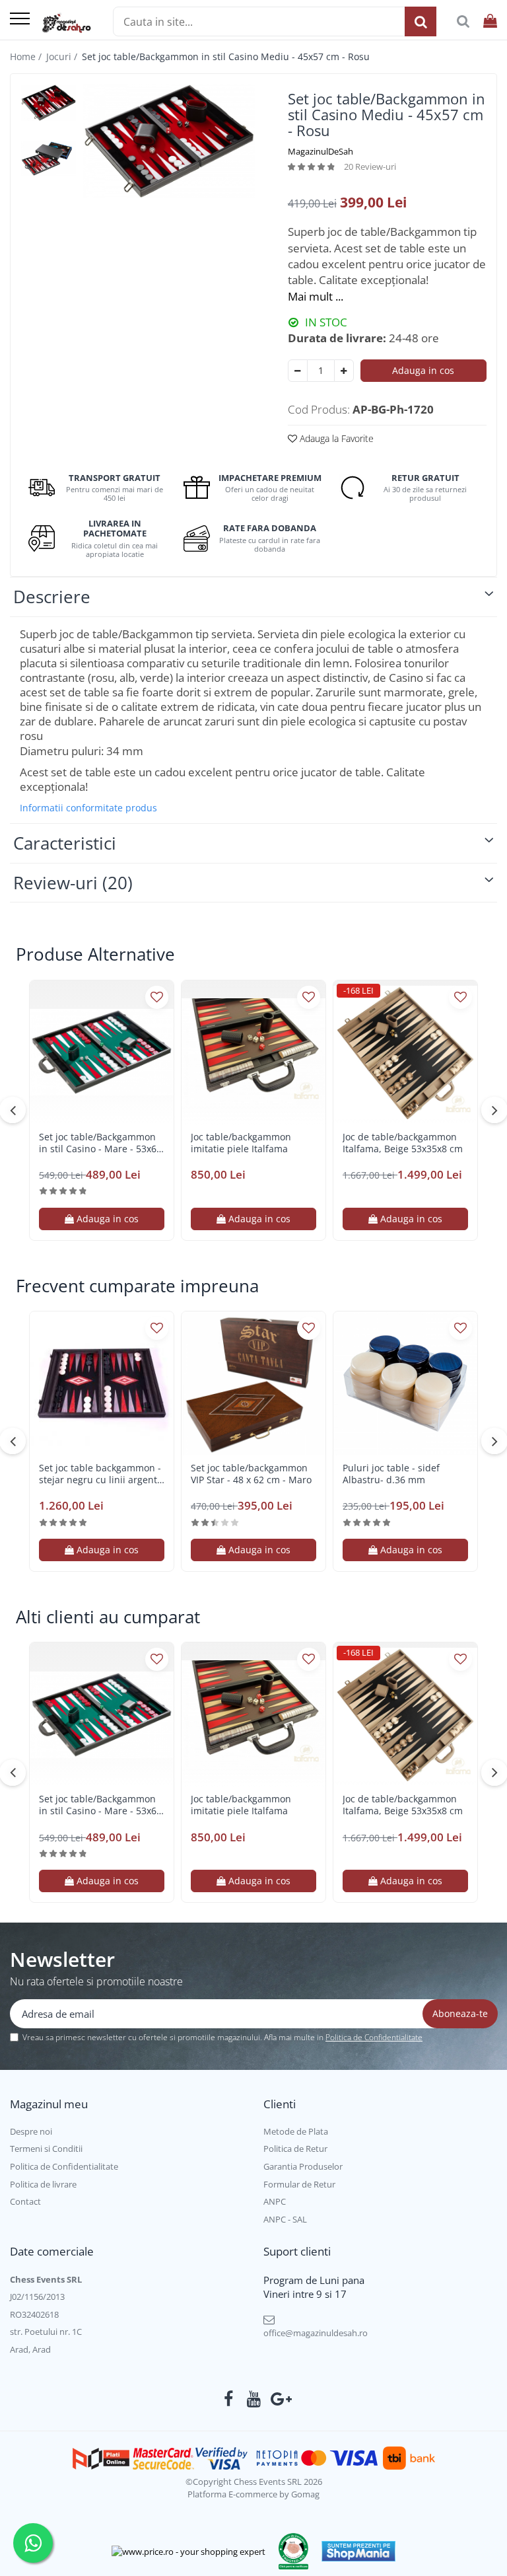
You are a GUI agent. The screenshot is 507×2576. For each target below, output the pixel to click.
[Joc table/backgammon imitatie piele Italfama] (253, 1052)
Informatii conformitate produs (88, 808)
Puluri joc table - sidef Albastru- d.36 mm (391, 1474)
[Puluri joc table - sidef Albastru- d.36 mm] (405, 1383)
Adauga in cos (423, 370)
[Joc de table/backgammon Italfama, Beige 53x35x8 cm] (405, 1052)
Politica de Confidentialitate (374, 2037)
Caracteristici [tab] (65, 843)
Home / (27, 56)
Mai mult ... (316, 296)
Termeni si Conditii (46, 2149)
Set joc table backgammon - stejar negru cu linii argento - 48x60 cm (101, 1474)
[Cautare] (421, 21)
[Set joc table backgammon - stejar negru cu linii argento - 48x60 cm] (102, 1383)
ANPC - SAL (285, 2219)
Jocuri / (63, 56)
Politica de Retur (295, 2149)
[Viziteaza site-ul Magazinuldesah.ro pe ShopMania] (358, 2551)
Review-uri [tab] (73, 883)
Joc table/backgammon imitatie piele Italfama (241, 1143)
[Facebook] (229, 2399)
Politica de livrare (43, 2184)
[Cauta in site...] (463, 21)
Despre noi (31, 2131)
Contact (25, 2201)
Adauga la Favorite (335, 438)
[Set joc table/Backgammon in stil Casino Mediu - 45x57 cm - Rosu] (169, 141)
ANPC (275, 2201)
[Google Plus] (279, 2399)
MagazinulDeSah (321, 151)
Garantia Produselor (303, 2166)
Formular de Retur (299, 2184)
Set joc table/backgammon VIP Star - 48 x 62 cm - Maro (251, 1474)
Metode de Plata (296, 2131)
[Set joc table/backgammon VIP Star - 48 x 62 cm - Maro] (253, 1383)
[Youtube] (254, 2399)
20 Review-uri (370, 166)
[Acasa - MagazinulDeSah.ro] (66, 23)
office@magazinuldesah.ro (316, 2333)
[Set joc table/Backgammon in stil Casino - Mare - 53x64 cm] (102, 1052)
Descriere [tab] (52, 597)
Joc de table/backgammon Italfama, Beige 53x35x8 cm (403, 1143)
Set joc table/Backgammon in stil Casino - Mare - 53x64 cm (100, 1143)
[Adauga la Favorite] (157, 997)
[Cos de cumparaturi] (490, 21)
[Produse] (20, 19)
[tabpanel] (169, 141)
